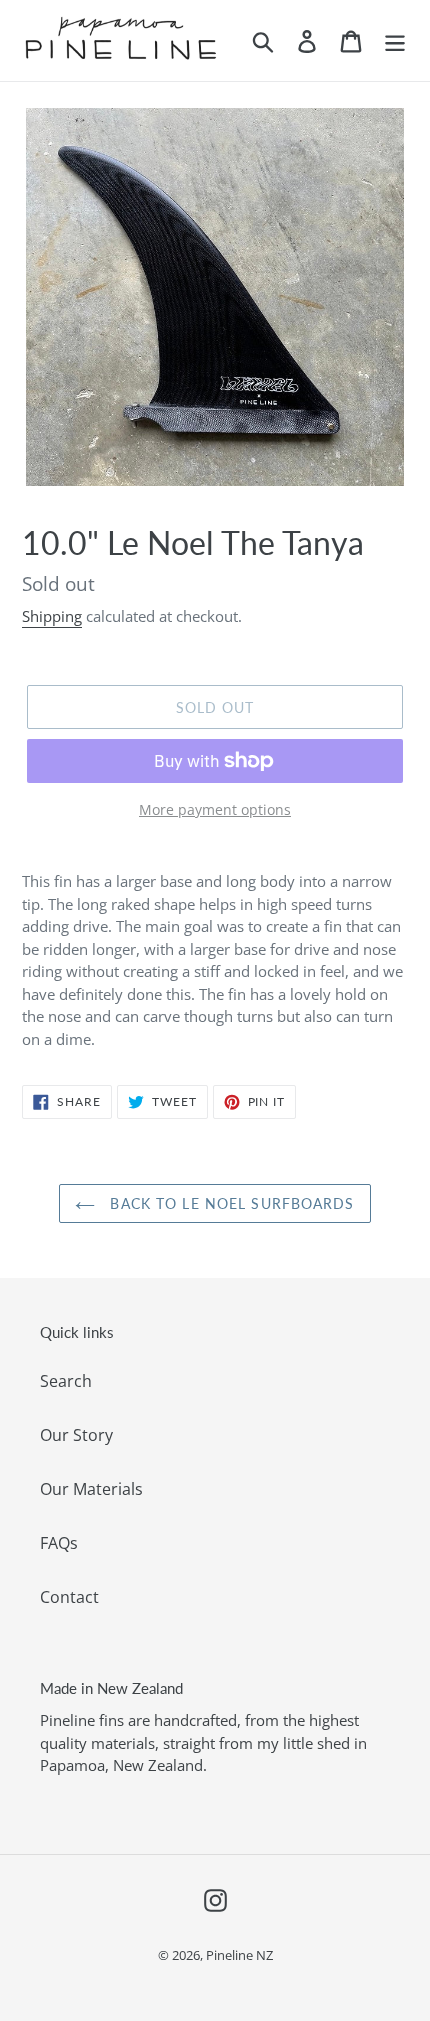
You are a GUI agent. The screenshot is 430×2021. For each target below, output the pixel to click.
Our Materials (91, 1489)
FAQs (59, 1543)
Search (66, 1381)
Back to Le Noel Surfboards (229, 1203)
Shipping (52, 616)
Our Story (76, 1435)
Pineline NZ (239, 1955)
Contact (69, 1597)
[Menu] (395, 40)
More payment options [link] (215, 809)
